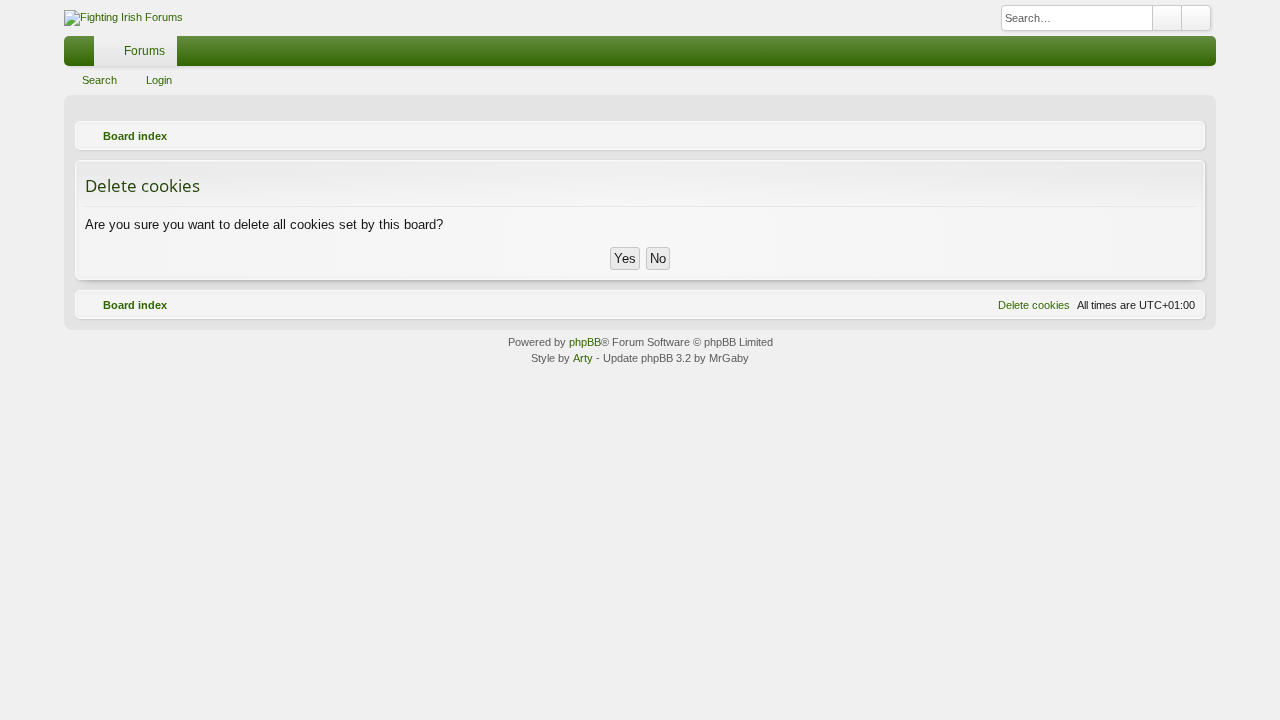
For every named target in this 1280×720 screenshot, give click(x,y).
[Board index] (123, 18)
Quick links (83, 55)
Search (99, 80)
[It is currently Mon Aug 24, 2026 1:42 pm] (1185, 136)
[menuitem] (1171, 51)
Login (159, 80)
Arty (583, 358)
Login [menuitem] (1205, 55)
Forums (144, 51)
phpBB (585, 342)
